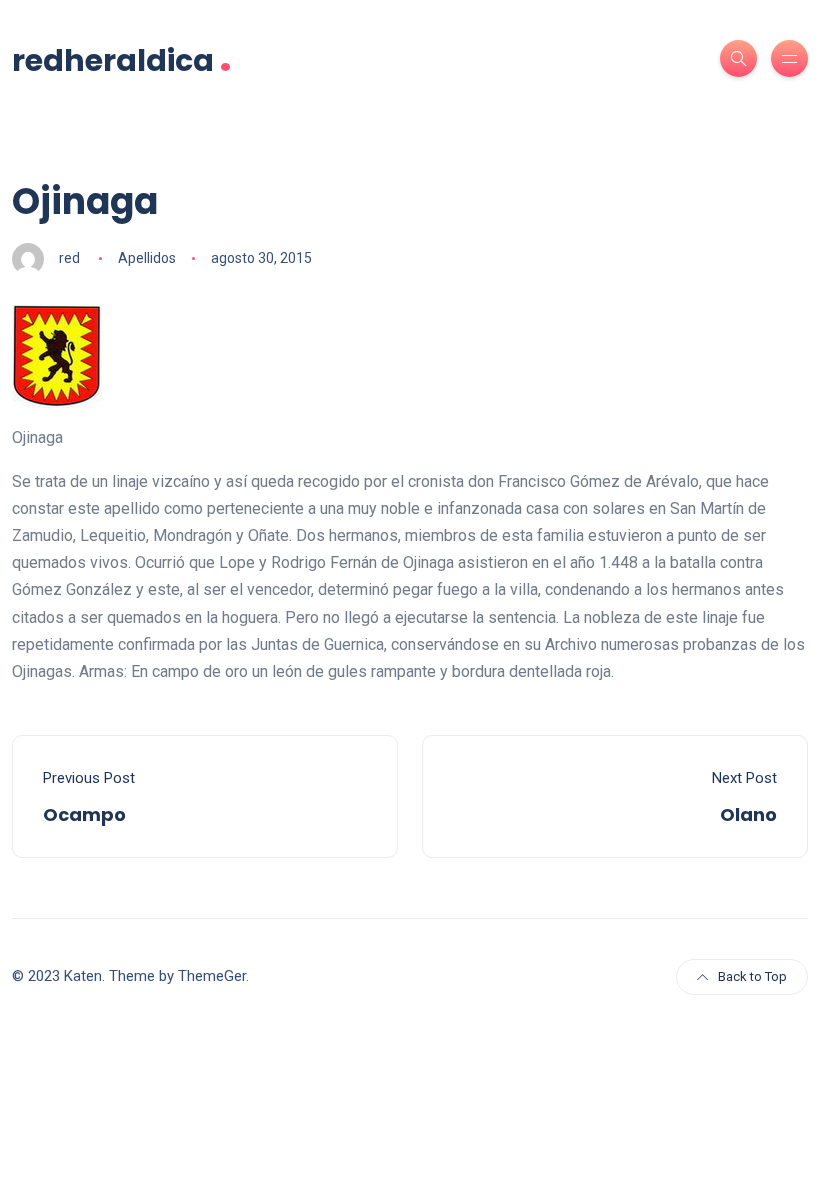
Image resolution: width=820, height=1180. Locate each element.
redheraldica (122, 58)
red (69, 258)
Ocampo (84, 814)
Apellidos (147, 258)
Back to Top (752, 976)
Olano (748, 814)
